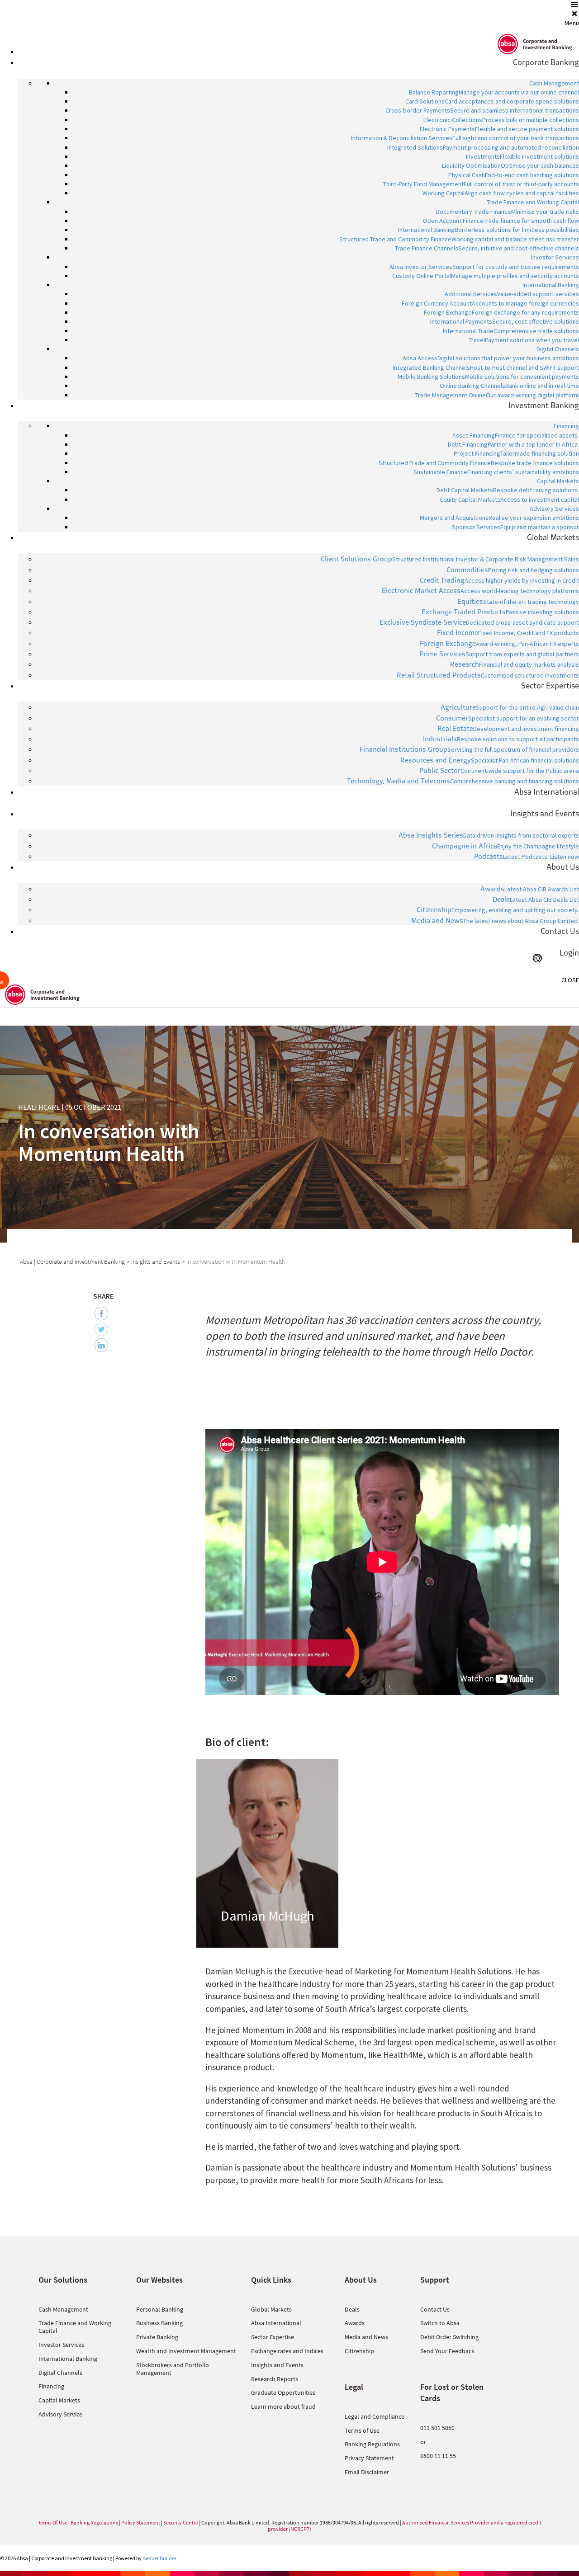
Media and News (366, 2337)
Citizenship (359, 2351)
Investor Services (61, 2345)
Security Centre (181, 2522)
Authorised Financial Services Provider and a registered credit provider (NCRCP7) (405, 2526)
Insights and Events (277, 2365)
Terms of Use (362, 2430)
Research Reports (275, 2379)
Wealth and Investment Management (186, 2351)
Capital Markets (59, 2400)
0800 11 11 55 (438, 2456)
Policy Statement (141, 2522)
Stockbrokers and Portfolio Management (173, 2369)
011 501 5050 (437, 2428)
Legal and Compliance (375, 2416)
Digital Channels (60, 2373)
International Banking (68, 2359)
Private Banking (157, 2337)
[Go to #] (267, 1853)
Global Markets (271, 2309)
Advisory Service (60, 2414)
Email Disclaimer (367, 2472)
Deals (352, 2309)
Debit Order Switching (449, 2337)
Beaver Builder (159, 2558)
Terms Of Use (53, 2522)
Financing (51, 2386)
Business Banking (159, 2323)
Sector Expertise (273, 2337)
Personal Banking (160, 2309)
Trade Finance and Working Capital (75, 2327)
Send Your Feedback (447, 2351)
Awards (355, 2323)
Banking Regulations (372, 2444)
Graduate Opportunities (283, 2392)
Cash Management (63, 2309)
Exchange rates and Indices (287, 2351)
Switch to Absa (440, 2323)
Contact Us (435, 2309)
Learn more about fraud (283, 2406)
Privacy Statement (369, 2458)
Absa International (276, 2323)
